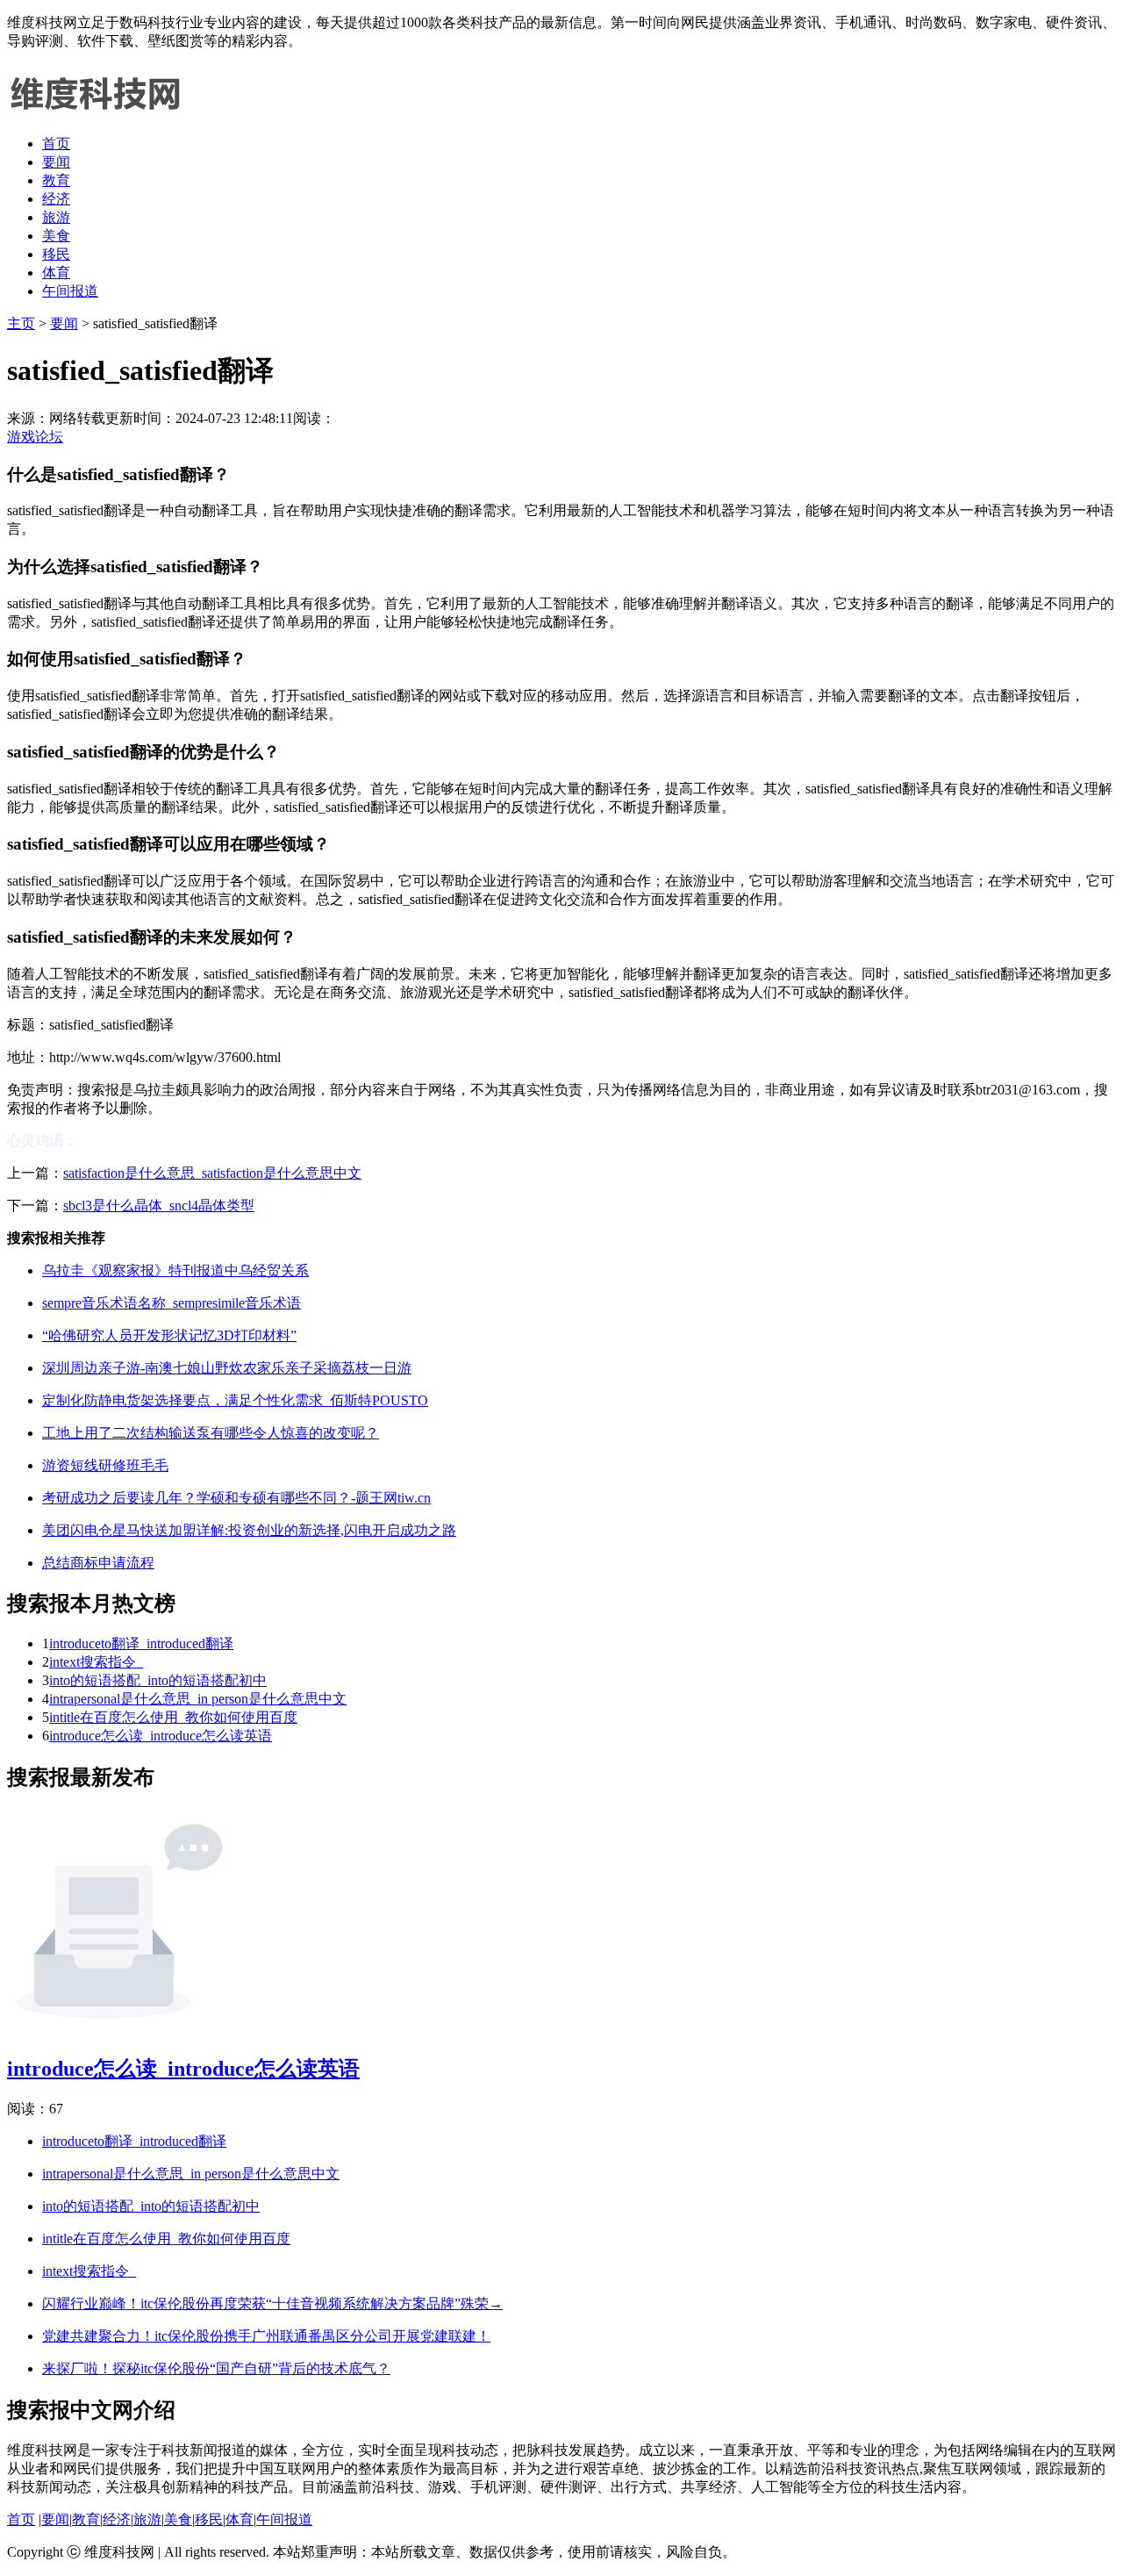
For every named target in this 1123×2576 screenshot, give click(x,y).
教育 (56, 180)
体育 (56, 273)
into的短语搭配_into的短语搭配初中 (158, 1680)
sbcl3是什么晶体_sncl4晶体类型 (159, 1205)
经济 (56, 199)
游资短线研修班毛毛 (105, 1465)
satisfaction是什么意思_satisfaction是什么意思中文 (212, 1173)
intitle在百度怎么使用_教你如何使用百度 (173, 1717)
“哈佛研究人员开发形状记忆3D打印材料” (169, 1335)
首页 (56, 144)
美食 (56, 236)
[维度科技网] (95, 113)
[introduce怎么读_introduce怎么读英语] (119, 2029)
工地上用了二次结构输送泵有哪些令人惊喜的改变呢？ (211, 1433)
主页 (21, 323)
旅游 (56, 217)
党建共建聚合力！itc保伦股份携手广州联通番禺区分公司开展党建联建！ (266, 2336)
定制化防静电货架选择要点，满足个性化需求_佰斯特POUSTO (235, 1400)
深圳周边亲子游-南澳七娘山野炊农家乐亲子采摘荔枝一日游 (227, 1368)
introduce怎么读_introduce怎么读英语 (161, 1736)
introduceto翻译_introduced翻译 (141, 1643)
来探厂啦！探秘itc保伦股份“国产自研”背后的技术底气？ (216, 2368)
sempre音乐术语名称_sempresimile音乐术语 (172, 1303)
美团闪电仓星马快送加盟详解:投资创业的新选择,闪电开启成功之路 (249, 1530)
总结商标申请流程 (98, 1563)
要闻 (56, 162)
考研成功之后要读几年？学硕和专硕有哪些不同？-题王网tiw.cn (236, 1498)
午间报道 (70, 291)
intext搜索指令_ (96, 1662)
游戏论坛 (35, 437)
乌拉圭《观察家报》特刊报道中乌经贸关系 (175, 1270)
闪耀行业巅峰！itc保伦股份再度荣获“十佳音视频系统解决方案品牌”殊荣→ (272, 2303)
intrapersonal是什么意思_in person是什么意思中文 (198, 1699)
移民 (56, 254)
